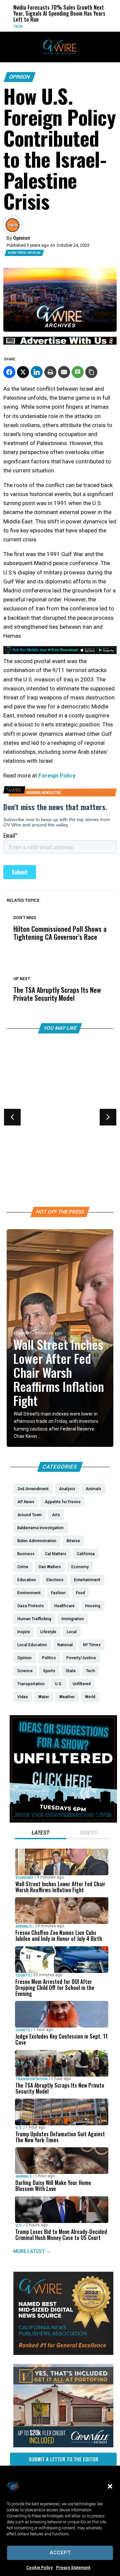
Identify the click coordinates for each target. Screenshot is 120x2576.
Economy (23, 1333)
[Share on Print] (50, 372)
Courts (21, 1128)
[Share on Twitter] (23, 372)
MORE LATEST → (32, 2251)
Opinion (20, 77)
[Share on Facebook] (9, 372)
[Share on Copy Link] (91, 372)
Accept (60, 2553)
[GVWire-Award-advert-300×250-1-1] (63, 2353)
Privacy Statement (73, 2568)
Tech (5, 27)
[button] (110, 2486)
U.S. (19, 2127)
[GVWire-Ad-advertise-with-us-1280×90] (60, 343)
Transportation (32, 2079)
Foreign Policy (57, 775)
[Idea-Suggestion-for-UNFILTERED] (63, 1821)
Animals (24, 1926)
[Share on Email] (64, 372)
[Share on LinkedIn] (37, 372)
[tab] (40, 1834)
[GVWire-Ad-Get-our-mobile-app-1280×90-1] (60, 652)
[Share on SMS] (78, 372)
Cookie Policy (39, 2568)
